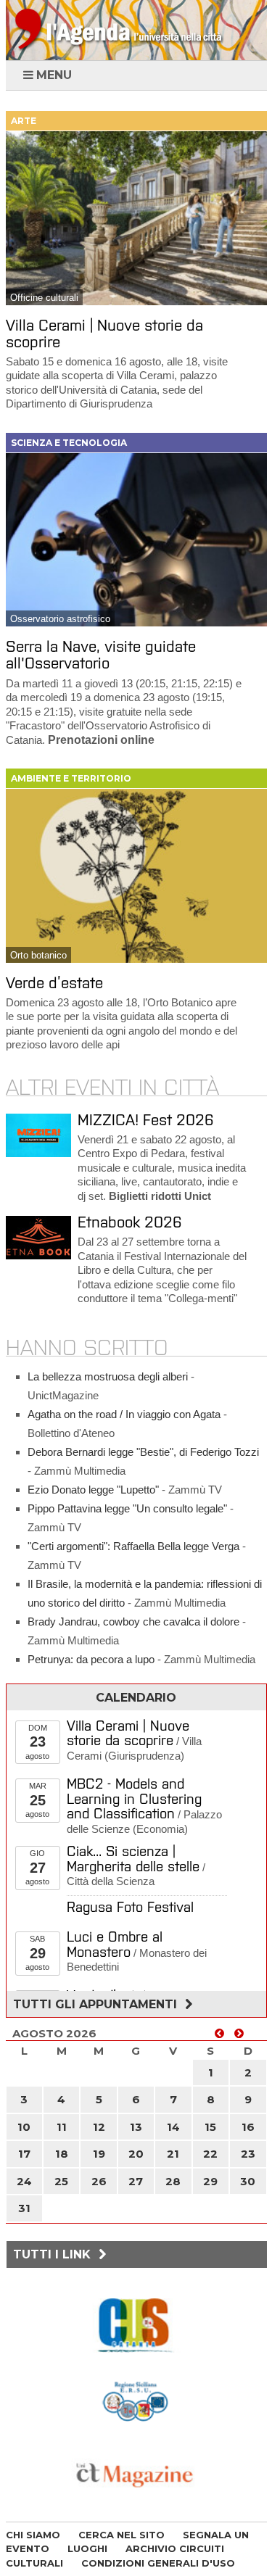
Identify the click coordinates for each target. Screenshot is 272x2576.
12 (99, 2127)
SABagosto (37, 1953)
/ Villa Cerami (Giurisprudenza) (134, 1741)
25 (61, 2181)
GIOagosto (37, 1867)
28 (173, 2181)
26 (99, 2181)
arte (24, 121)
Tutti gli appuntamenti (97, 2004)
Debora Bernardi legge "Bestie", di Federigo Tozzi (143, 1452)
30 (248, 2181)
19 (99, 2154)
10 (24, 2127)
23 (248, 2154)
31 (24, 2208)
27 (136, 2181)
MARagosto (37, 1800)
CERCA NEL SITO (121, 2535)
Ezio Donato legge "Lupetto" (93, 1490)
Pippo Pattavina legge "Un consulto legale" (127, 1508)
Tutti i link (54, 2254)
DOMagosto (37, 1742)
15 (210, 2127)
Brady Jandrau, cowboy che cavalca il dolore (133, 1622)
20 (136, 2154)
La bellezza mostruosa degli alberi (108, 1376)
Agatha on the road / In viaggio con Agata (124, 1414)
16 (248, 2127)
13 (136, 2127)
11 (62, 2127)
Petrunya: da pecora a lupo (91, 1659)
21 (173, 2154)
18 (62, 2154)
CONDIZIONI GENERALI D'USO (158, 2563)
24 (24, 2181)
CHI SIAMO (33, 2535)
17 (24, 2154)
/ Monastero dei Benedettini (137, 1952)
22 (210, 2154)
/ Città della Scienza (136, 1867)
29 (210, 2181)
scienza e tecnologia (69, 443)
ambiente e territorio (71, 778)
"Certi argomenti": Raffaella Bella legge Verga (133, 1546)
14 (173, 2127)
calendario (136, 1698)
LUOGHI (87, 2548)
